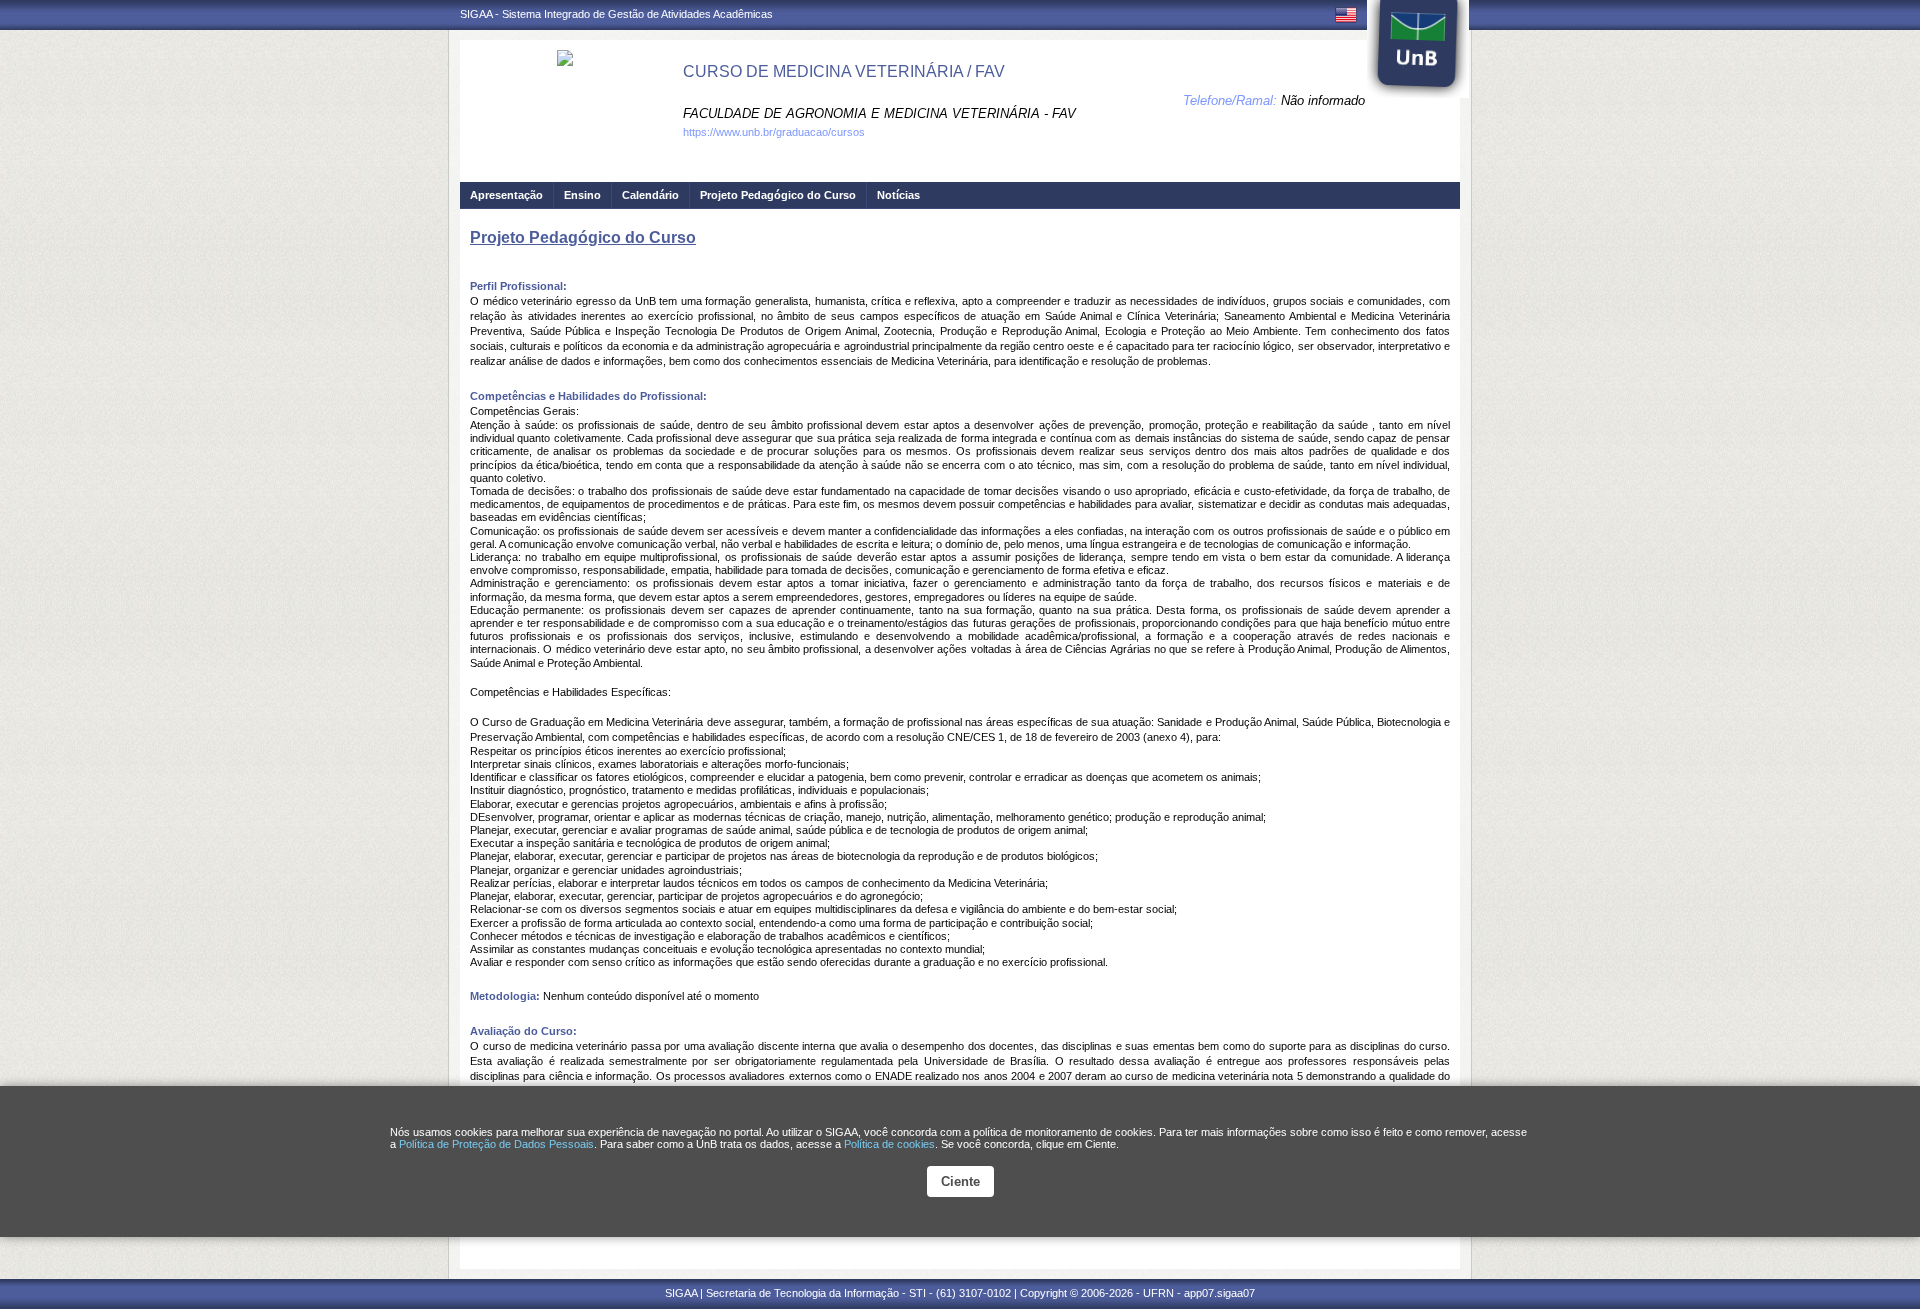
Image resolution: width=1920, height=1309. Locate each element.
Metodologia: (505, 996)
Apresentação (506, 195)
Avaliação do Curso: (523, 1031)
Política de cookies (889, 1144)
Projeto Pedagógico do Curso (778, 195)
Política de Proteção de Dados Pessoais (496, 1144)
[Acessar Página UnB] (1418, 49)
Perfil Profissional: (518, 286)
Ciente (960, 1181)
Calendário (650, 195)
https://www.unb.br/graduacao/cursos (774, 132)
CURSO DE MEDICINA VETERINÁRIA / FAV (844, 71)
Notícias (898, 195)
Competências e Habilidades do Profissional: (588, 396)
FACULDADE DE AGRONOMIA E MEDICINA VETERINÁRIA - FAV (879, 113)
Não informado (1323, 100)
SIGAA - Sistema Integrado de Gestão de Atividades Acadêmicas (616, 14)
